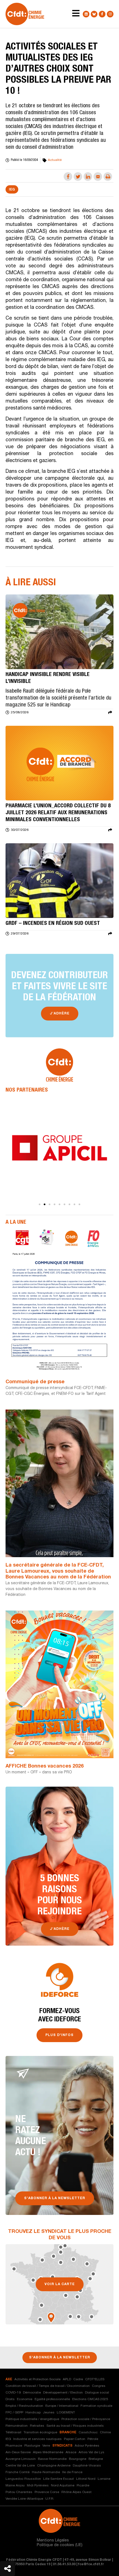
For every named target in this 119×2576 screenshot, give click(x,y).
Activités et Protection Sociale (37, 2379)
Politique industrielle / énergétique (32, 2419)
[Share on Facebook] (68, 177)
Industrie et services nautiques (37, 2439)
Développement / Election (63, 2393)
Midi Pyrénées (38, 2486)
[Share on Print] (108, 177)
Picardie (83, 2486)
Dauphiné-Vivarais (87, 2466)
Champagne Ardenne (54, 2466)
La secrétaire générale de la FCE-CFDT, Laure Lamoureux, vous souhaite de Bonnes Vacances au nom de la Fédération (58, 1571)
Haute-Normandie (46, 2472)
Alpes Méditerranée (48, 2452)
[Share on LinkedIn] (88, 177)
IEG (12, 190)
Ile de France (72, 2472)
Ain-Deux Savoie (18, 2452)
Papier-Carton (75, 2439)
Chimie (105, 2433)
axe (9, 2379)
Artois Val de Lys (91, 2452)
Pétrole (93, 2439)
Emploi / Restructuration (24, 2406)
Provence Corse (47, 2492)
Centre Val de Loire (20, 2466)
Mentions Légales (53, 2541)
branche (68, 2433)
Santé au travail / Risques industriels (75, 2426)
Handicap (33, 2413)
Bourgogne (78, 2459)
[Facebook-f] (102, 14)
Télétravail (13, 2433)
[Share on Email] (98, 177)
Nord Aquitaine (63, 2486)
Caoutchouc (88, 2433)
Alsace (71, 2452)
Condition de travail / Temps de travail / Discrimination (48, 2386)
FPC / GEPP (14, 2413)
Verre (46, 2446)
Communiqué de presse (35, 1382)
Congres (99, 2386)
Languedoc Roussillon (23, 2479)
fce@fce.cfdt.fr (91, 2564)
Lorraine (104, 2479)
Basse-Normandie (52, 2459)
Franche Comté (18, 2472)
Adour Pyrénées (87, 2446)
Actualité (55, 160)
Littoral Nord (86, 2479)
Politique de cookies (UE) (60, 2545)
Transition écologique (40, 2433)
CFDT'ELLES (95, 2379)
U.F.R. (50, 2499)
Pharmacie (14, 2446)
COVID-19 (13, 2393)
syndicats (62, 2446)
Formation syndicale (96, 2406)
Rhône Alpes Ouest (77, 2492)
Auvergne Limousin (21, 2459)
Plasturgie (32, 2446)
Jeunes (49, 2413)
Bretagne (96, 2459)
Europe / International (62, 2406)
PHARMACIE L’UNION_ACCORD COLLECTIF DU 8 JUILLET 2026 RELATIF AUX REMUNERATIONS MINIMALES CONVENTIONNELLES (58, 813)
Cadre (78, 2379)
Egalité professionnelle (52, 2399)
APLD (67, 2379)
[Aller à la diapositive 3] (50, 1204)
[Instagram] (110, 14)
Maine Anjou (15, 2486)
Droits (10, 2399)
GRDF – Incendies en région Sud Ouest (53, 924)
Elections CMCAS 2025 (90, 2399)
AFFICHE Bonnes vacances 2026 (45, 1766)
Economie (25, 2399)
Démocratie (32, 2393)
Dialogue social (97, 2393)
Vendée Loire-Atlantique (24, 2499)
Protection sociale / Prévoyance (86, 2419)
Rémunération (17, 2426)
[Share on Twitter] (78, 177)
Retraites (37, 2426)
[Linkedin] (86, 14)
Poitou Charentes (19, 2492)
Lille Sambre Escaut (59, 2479)
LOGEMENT (66, 2413)
